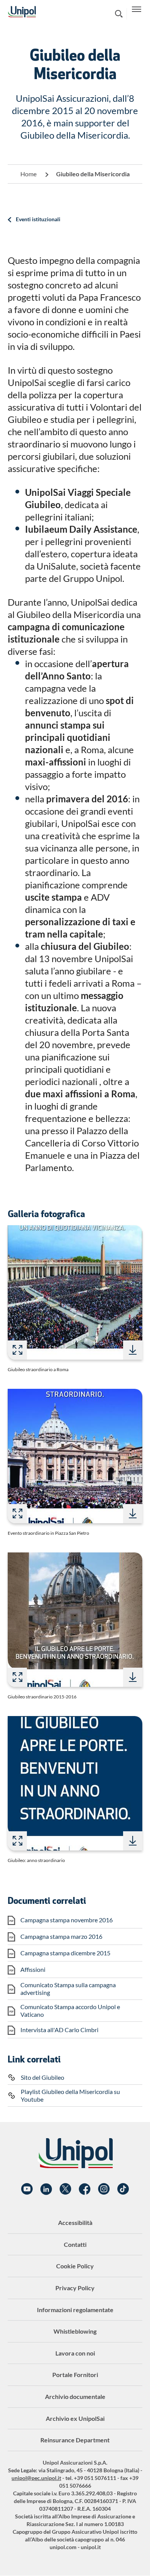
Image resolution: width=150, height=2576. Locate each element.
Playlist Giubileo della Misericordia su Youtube (70, 2095)
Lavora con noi (75, 2353)
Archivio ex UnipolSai (75, 2418)
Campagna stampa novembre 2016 (67, 1920)
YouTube (27, 2189)
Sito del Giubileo (42, 2077)
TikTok (123, 2189)
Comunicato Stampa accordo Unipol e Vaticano (70, 2010)
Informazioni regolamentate (75, 2310)
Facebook (85, 2189)
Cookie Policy (75, 2266)
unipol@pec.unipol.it (36, 2478)
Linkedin (46, 2189)
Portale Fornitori (75, 2375)
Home (28, 174)
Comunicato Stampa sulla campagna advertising (68, 1989)
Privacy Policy (75, 2288)
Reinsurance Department (75, 2440)
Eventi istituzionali (38, 219)
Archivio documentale (75, 2396)
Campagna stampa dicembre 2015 (65, 1953)
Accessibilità (75, 2222)
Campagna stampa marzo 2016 (61, 1936)
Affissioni (33, 1969)
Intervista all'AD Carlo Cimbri (59, 2030)
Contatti (75, 2244)
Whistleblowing (75, 2331)
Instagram (104, 2189)
